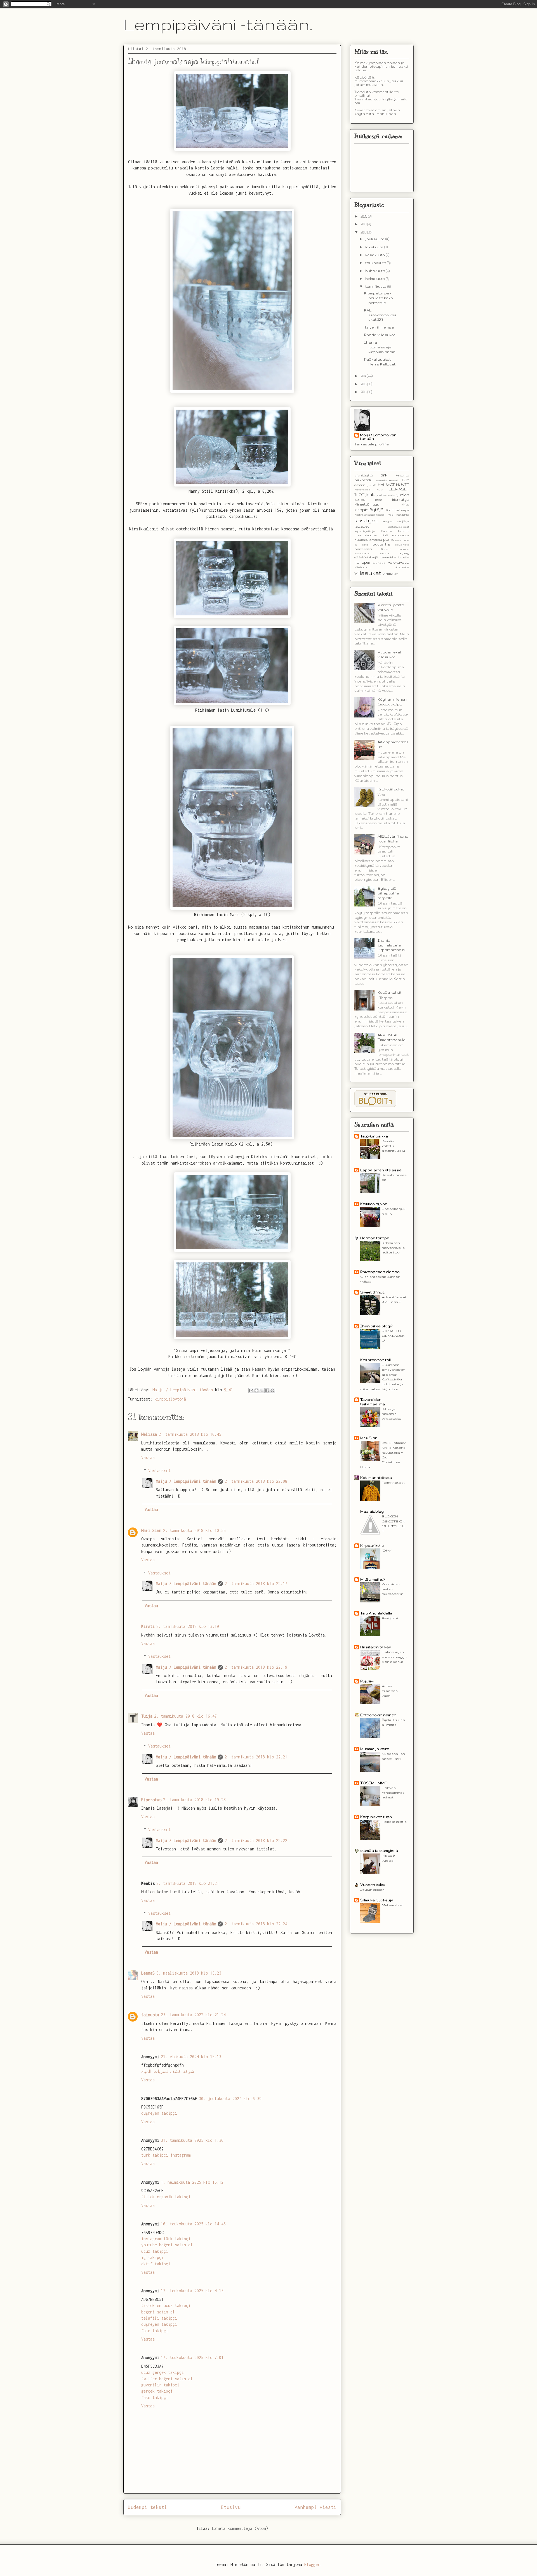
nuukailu (361, 540)
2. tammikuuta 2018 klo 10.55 (194, 1530)
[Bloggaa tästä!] (256, 1390)
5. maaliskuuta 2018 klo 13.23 (189, 1973)
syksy (404, 553)
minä (384, 535)
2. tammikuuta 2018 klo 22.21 (256, 1757)
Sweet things (373, 1292)
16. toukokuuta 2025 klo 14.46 (193, 2224)
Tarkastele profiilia (372, 444)
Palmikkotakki (394, 1482)
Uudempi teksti (147, 2507)
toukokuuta (376, 263)
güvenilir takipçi (160, 2385)
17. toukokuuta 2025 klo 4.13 (192, 2291)
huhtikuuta (376, 271)
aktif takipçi (156, 2264)
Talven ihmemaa (379, 327)
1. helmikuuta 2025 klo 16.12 (192, 2182)
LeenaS (148, 1973)
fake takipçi (155, 2331)
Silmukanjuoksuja (377, 1900)
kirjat (405, 504)
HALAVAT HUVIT (394, 485)
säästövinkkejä (366, 557)
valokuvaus (399, 562)
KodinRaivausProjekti (369, 515)
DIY (406, 480)
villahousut (362, 567)
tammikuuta (376, 286)
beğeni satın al (158, 2312)
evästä (360, 485)
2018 (364, 232)
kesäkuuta (375, 255)
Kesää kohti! (389, 992)
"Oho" (387, 1550)
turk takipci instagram (166, 2155)
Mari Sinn (151, 1530)
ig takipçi (152, 2257)
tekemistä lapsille (395, 557)
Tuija (147, 1716)
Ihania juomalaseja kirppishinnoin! (380, 347)
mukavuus (401, 535)
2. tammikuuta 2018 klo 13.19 (188, 1626)
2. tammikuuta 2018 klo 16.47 (185, 1716)
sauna (385, 553)
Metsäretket (392, 1905)
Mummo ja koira (375, 1749)
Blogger (312, 2564)
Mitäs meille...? (373, 1579)
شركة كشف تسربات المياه (168, 2071)
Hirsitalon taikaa (376, 1647)
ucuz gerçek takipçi (162, 2372)
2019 (364, 224)
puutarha (381, 544)
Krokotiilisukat (391, 789)
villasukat (368, 573)
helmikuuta (376, 279)
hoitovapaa (362, 489)
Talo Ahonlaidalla (376, 1613)
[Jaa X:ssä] (262, 1390)
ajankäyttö (364, 475)
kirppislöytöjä (170, 1399)
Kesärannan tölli (376, 1360)
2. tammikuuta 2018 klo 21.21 (188, 1883)
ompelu (376, 540)
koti (390, 514)
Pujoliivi (367, 1681)
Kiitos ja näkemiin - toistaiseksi (392, 1414)
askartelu (363, 480)
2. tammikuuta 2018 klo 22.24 (256, 1924)
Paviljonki (390, 1618)
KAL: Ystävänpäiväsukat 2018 (380, 315)
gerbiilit (372, 485)
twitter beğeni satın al (167, 2379)
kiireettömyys (367, 504)
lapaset (362, 526)
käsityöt (366, 520)
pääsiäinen (363, 549)
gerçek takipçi (157, 2391)
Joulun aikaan (372, 1889)
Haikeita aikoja (394, 1821)
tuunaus (379, 563)
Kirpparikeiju (372, 1546)
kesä (379, 500)
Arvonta (402, 475)
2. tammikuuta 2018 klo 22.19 (256, 1667)
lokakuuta (375, 247)
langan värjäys (396, 521)
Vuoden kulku (373, 1885)
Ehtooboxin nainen (378, 1715)
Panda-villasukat (380, 335)
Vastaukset (159, 1471)
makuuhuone (365, 535)
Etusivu (231, 2507)
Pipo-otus (151, 1800)
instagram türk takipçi (166, 2239)
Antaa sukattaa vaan (390, 1691)
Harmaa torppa (375, 1238)
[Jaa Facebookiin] (267, 1390)
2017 (364, 376)
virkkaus (390, 574)
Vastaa (148, 1457)
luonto (404, 531)
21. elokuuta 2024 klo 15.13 (191, 2057)
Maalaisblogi (372, 1511)
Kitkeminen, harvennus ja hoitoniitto (393, 1248)
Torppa (362, 562)
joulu (370, 495)
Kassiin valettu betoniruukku (393, 1146)
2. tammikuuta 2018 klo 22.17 (256, 1584)
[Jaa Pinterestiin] (272, 1390)
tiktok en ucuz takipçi (166, 2305)
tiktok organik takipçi (166, 2197)
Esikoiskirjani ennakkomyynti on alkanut (394, 1657)
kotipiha (403, 514)
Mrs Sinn (369, 1438)
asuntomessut (387, 480)
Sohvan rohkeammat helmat (393, 1793)
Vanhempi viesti (315, 2507)
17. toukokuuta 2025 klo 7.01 (192, 2357)
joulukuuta (375, 239)
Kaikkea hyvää (374, 1204)
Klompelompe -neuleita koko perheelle (379, 298)
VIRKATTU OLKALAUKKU (393, 1336)
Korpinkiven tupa (376, 1817)
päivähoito (402, 545)
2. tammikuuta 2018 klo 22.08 (256, 1481)
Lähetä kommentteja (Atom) (240, 2528)
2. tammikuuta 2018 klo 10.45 (190, 1434)
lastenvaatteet (398, 527)
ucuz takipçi (155, 2251)
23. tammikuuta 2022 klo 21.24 (193, 2015)
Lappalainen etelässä (381, 1170)
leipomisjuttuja (365, 531)
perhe (389, 539)
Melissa (149, 1434)
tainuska (150, 2015)
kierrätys (401, 500)
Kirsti (148, 1626)
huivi (380, 489)
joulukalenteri (387, 495)
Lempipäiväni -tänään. (218, 24)
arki (384, 475)
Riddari (385, 549)
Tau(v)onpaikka (374, 1136)
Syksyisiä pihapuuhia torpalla (388, 893)
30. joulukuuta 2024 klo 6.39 (230, 2099)
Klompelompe (398, 510)
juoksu (360, 500)
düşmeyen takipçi (159, 2113)
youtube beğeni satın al (167, 2245)
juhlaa (403, 495)
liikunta (387, 531)
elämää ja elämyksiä (379, 1851)
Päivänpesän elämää (380, 1272)
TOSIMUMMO (374, 1783)
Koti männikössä (376, 1478)
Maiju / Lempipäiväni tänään (186, 1481)
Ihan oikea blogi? (376, 1326)
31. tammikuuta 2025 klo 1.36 (192, 2140)
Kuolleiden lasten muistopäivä (393, 1589)
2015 (364, 392)
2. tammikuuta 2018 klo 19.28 (194, 1800)
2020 (364, 216)
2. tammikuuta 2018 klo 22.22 (256, 1840)
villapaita (402, 567)
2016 (364, 384)
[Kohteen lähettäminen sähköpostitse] (251, 1390)
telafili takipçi (159, 2318)
